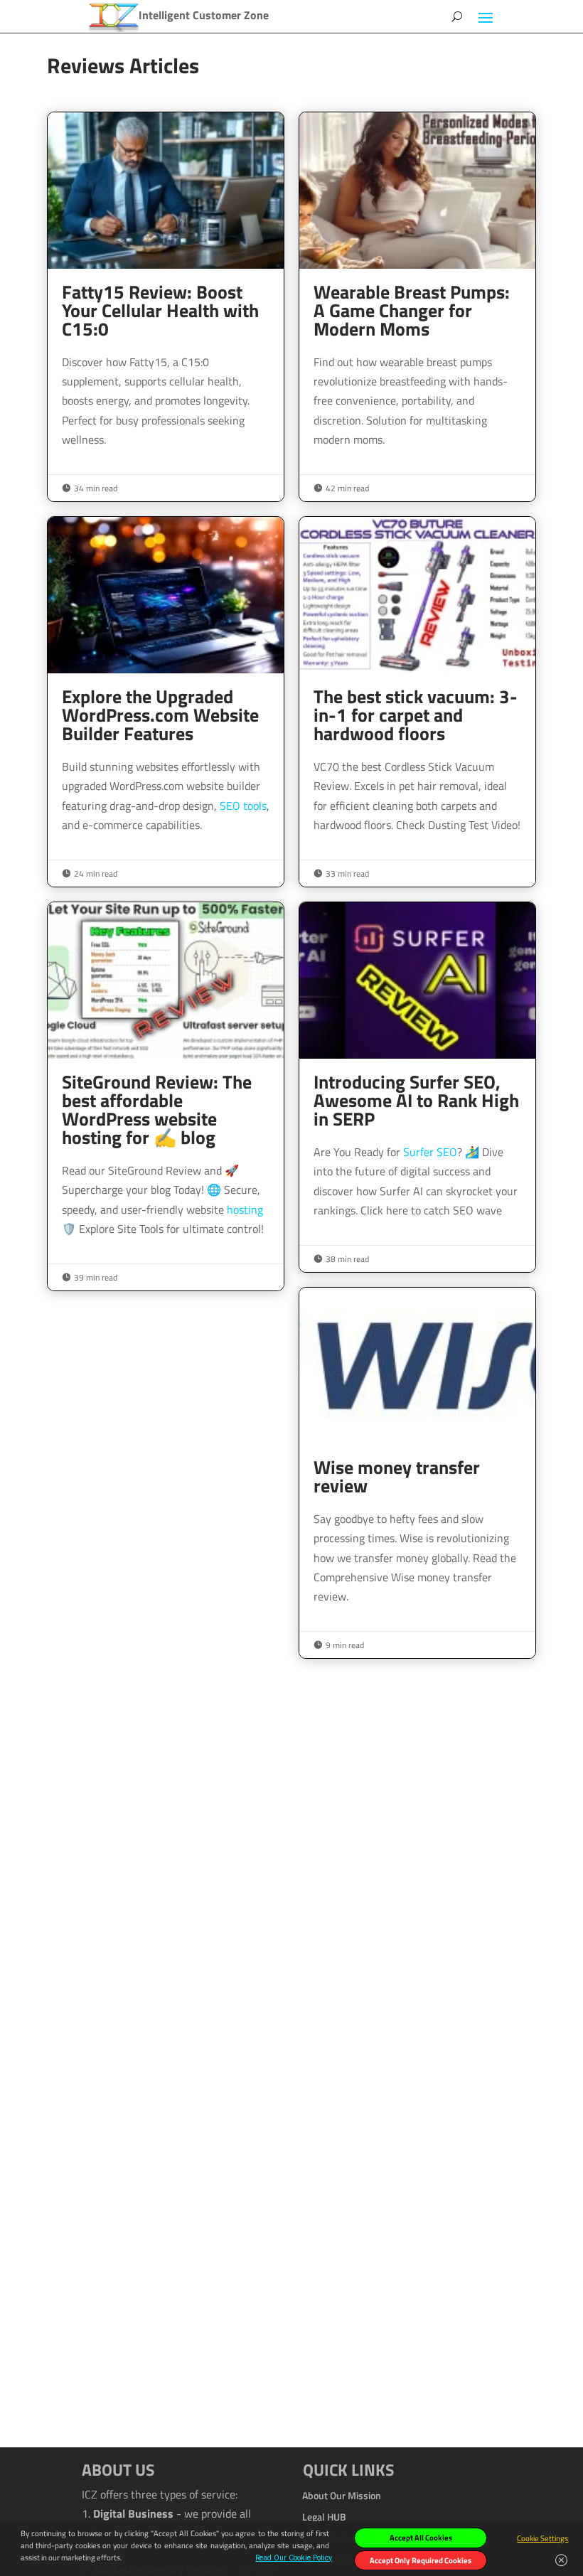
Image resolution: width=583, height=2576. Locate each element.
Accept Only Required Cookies (421, 2560)
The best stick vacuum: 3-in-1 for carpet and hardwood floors (417, 702)
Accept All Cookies (421, 2538)
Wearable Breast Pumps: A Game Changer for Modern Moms (417, 307)
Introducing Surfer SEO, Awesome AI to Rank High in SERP (417, 1087)
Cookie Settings (542, 2538)
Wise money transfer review (417, 1473)
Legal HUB (324, 2516)
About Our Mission (342, 2494)
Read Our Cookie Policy (294, 2558)
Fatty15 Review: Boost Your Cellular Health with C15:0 (166, 307)
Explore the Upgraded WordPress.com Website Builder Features (166, 702)
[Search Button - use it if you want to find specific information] (457, 16)
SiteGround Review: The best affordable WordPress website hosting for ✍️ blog (166, 1096)
